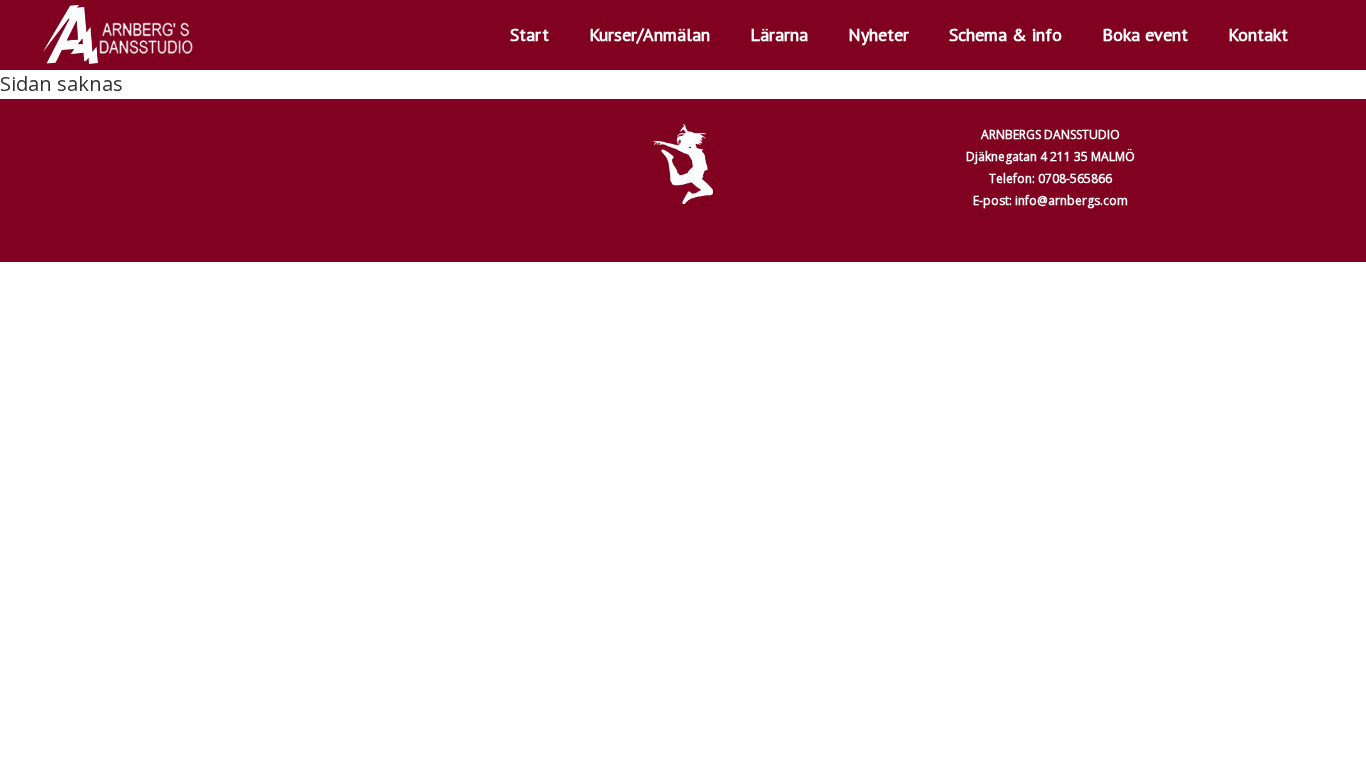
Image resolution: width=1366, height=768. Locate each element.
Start (529, 34)
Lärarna (779, 34)
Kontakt (1258, 34)
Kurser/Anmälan (649, 34)
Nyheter (878, 34)
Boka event (1145, 34)
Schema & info (1005, 34)
